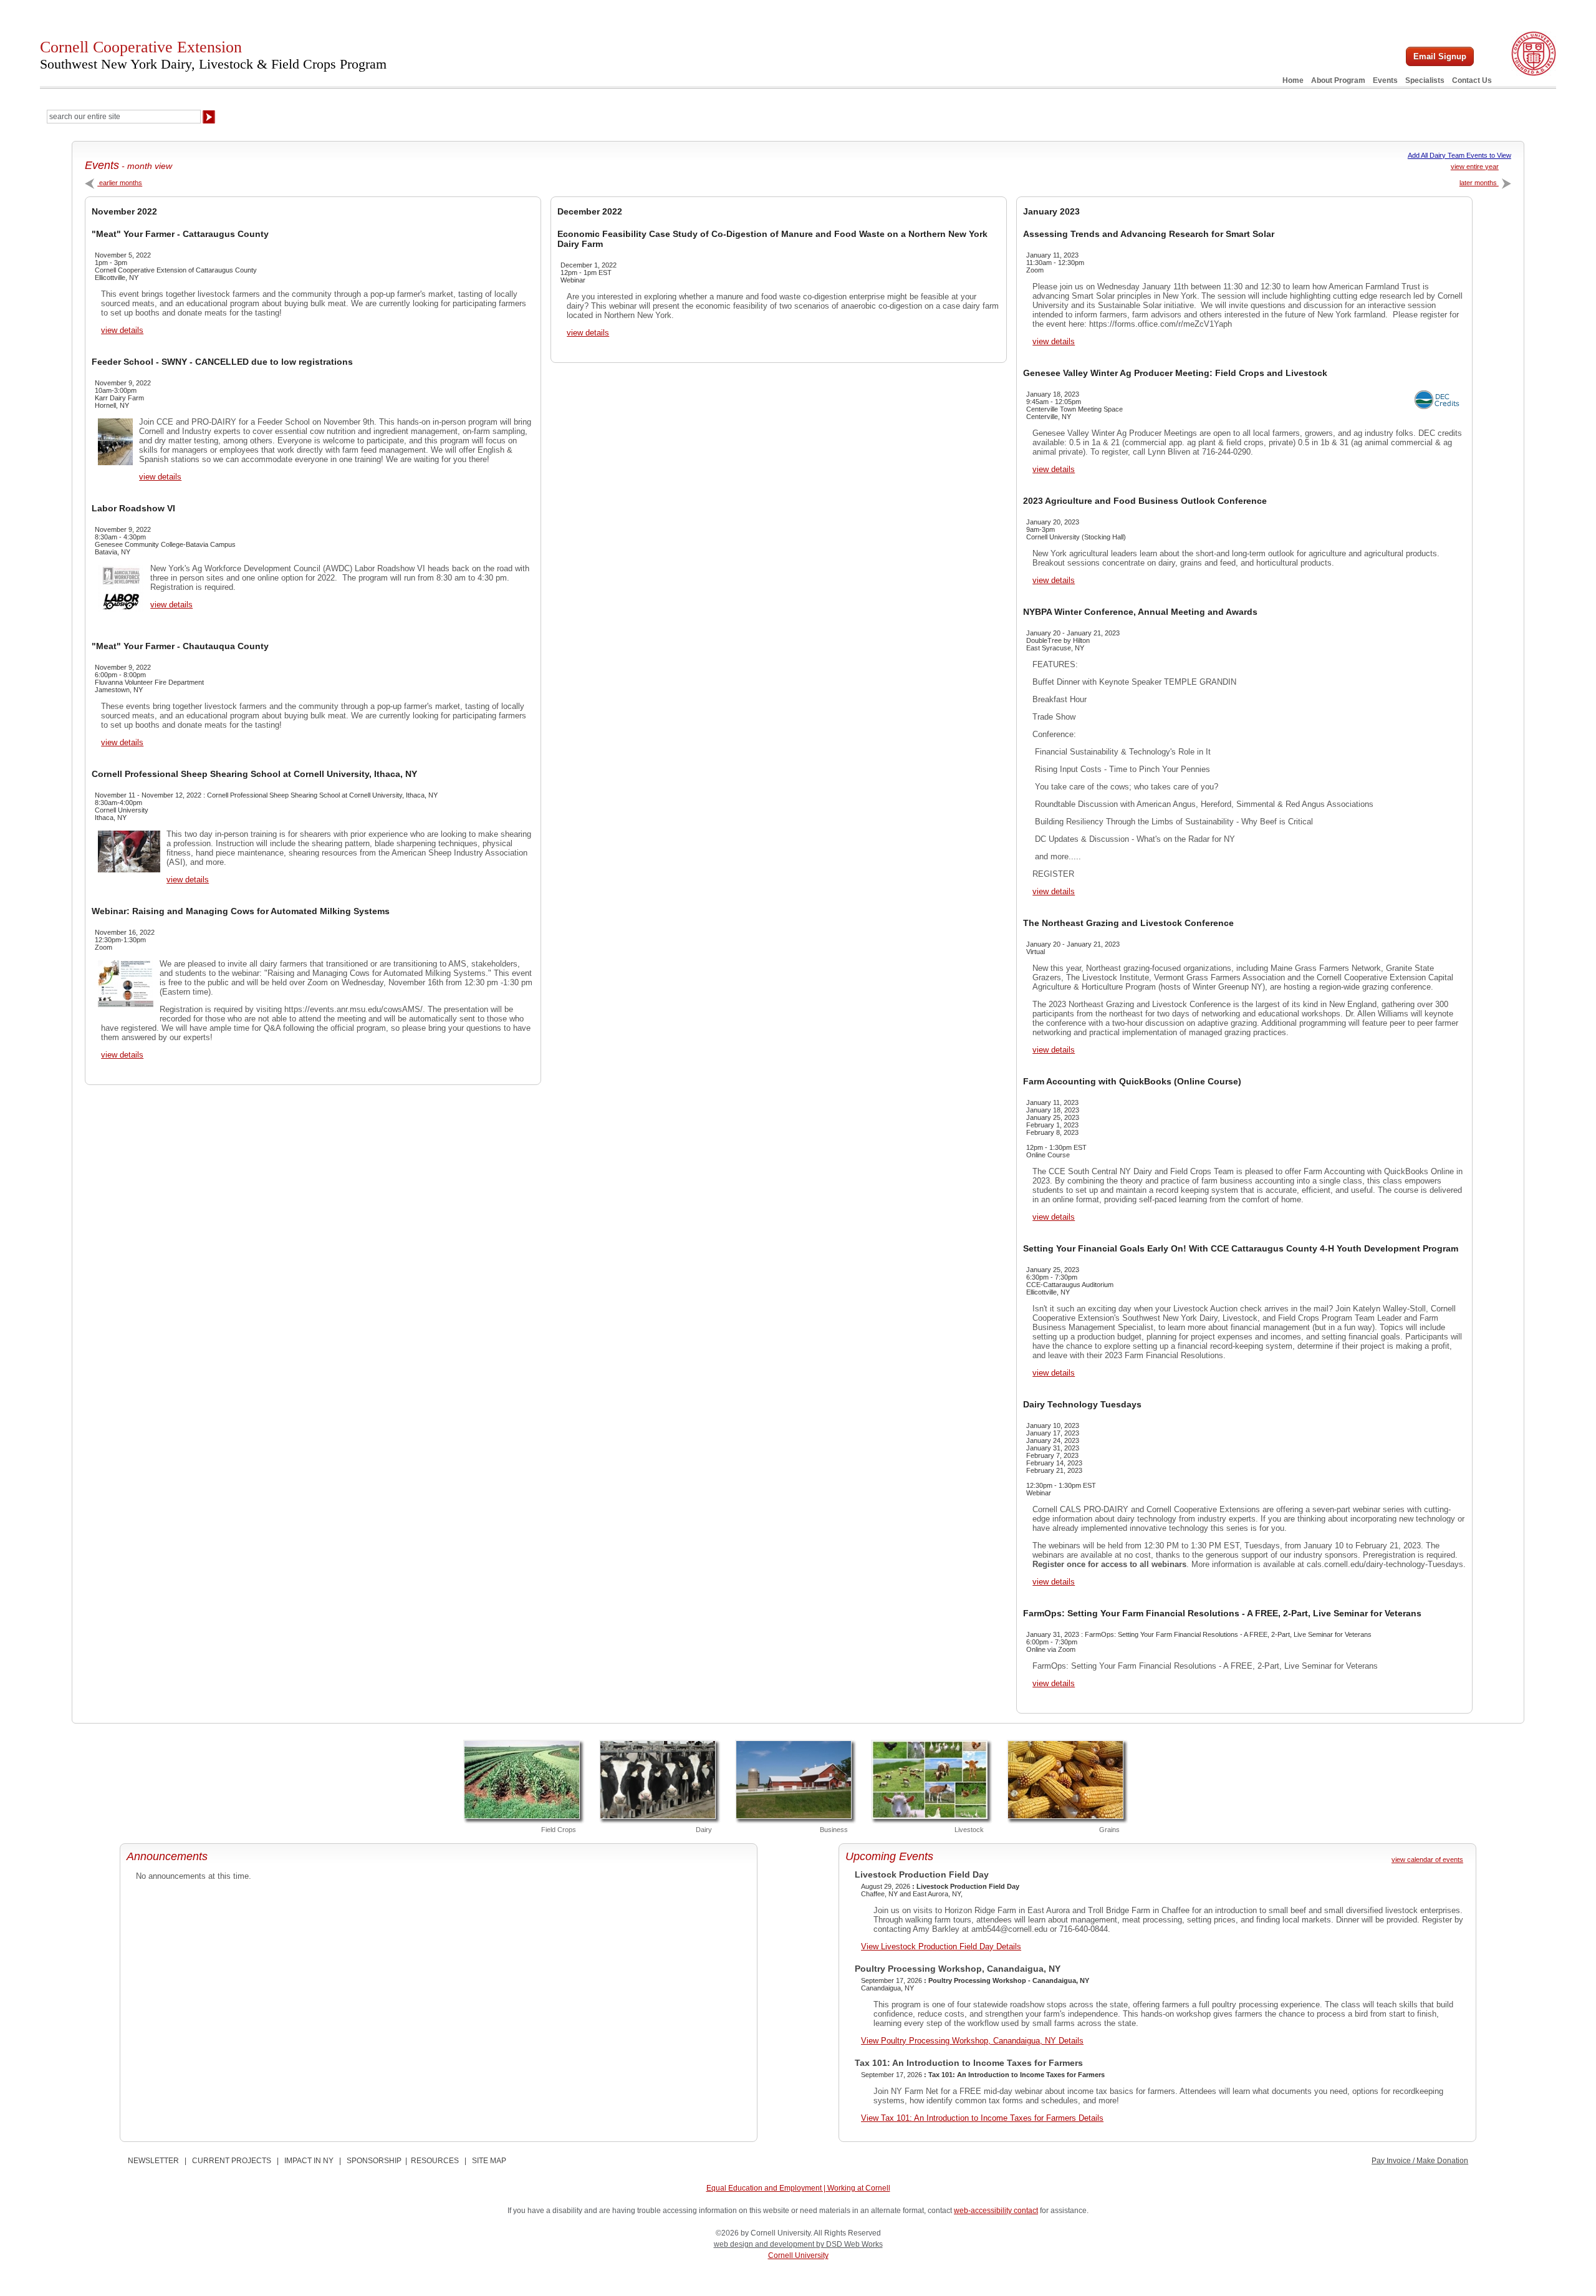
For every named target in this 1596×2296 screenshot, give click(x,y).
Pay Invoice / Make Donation (1420, 2161)
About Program (1338, 80)
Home (1293, 80)
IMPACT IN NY (309, 2161)
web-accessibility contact (996, 2211)
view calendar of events (1427, 1859)
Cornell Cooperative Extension (213, 55)
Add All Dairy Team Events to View (1459, 155)
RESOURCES (435, 2161)
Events (1385, 80)
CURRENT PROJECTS (232, 2161)
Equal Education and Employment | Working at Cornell (798, 2188)
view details (122, 330)
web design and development (765, 2244)
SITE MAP (489, 2161)
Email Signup (1440, 56)
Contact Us (1472, 80)
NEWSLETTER (153, 2161)
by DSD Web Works (849, 2244)
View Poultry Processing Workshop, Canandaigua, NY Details (972, 2041)
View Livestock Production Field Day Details (941, 1946)
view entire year (1475, 166)
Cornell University (798, 2255)
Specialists (1425, 80)
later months (1479, 183)
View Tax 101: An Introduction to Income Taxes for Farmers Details (982, 2118)
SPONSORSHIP (374, 2161)
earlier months (120, 183)
